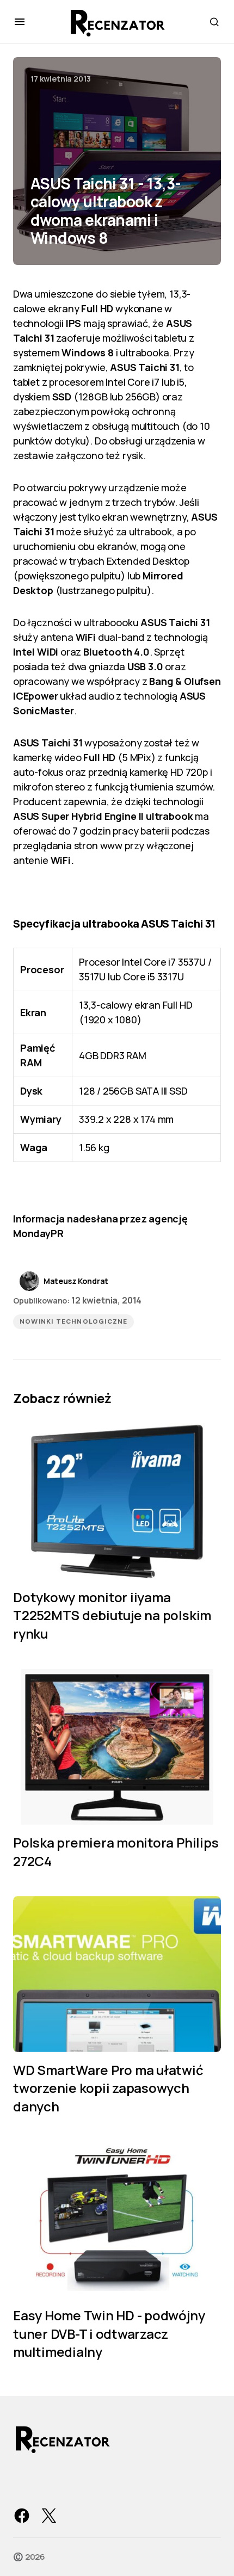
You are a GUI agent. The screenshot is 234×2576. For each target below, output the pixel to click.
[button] (20, 22)
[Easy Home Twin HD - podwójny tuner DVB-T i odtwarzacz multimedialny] (117, 2220)
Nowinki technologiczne (73, 1321)
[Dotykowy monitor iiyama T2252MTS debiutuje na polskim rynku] (117, 1501)
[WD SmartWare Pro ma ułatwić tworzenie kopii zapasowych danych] (117, 1974)
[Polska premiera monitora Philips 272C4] (117, 1747)
